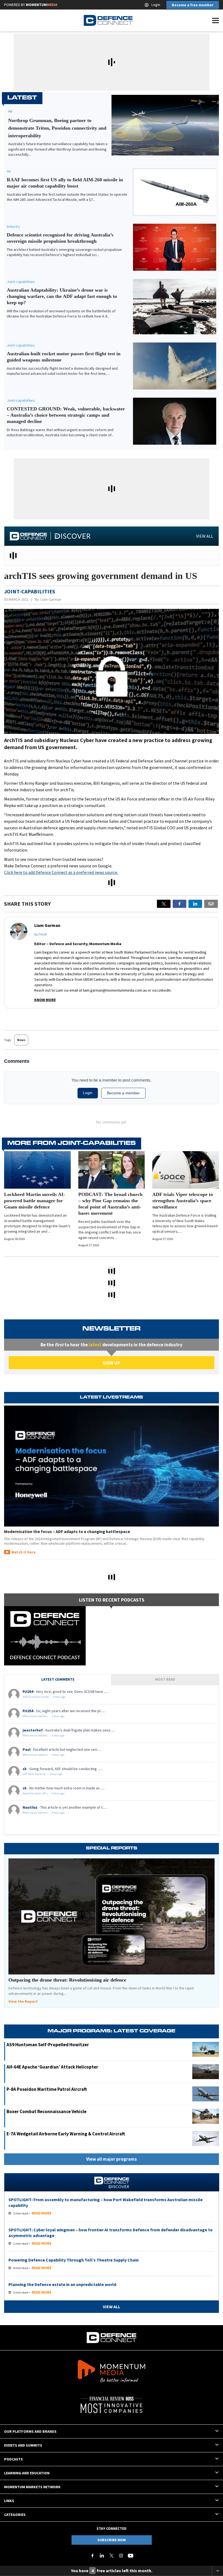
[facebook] (179, 904)
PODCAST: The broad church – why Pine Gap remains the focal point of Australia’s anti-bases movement (110, 1204)
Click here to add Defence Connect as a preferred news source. (61, 872)
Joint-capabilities (21, 282)
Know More (45, 1000)
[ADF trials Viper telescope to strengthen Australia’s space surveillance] (186, 1170)
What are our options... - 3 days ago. (44, 1716)
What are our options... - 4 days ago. (44, 1755)
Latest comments (58, 1679)
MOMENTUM (42, 5)
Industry (13, 226)
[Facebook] (92, 2556)
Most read (165, 1679)
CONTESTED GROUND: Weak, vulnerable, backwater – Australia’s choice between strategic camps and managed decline (66, 415)
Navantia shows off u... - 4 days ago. (44, 1793)
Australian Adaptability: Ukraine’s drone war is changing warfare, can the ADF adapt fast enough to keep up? (62, 296)
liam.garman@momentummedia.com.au (115, 990)
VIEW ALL (205, 536)
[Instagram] (121, 2556)
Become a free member (193, 5)
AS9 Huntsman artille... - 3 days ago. (44, 1697)
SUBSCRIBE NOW (112, 2540)
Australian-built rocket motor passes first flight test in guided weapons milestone (64, 357)
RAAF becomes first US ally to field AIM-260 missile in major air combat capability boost (65, 183)
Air (9, 171)
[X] (164, 904)
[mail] (211, 904)
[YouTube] (131, 2556)
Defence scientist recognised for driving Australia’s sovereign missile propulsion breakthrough (60, 238)
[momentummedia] (112, 2372)
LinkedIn (164, 990)
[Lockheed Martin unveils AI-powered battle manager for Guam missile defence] (37, 1170)
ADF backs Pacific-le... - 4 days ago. (43, 1774)
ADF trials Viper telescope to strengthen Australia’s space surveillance (183, 1201)
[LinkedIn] (102, 2556)
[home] (108, 20)
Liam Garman (51, 599)
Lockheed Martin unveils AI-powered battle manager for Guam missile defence (35, 1201)
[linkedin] (195, 904)
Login (156, 5)
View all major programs (112, 2159)
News (21, 1040)
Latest (22, 98)
